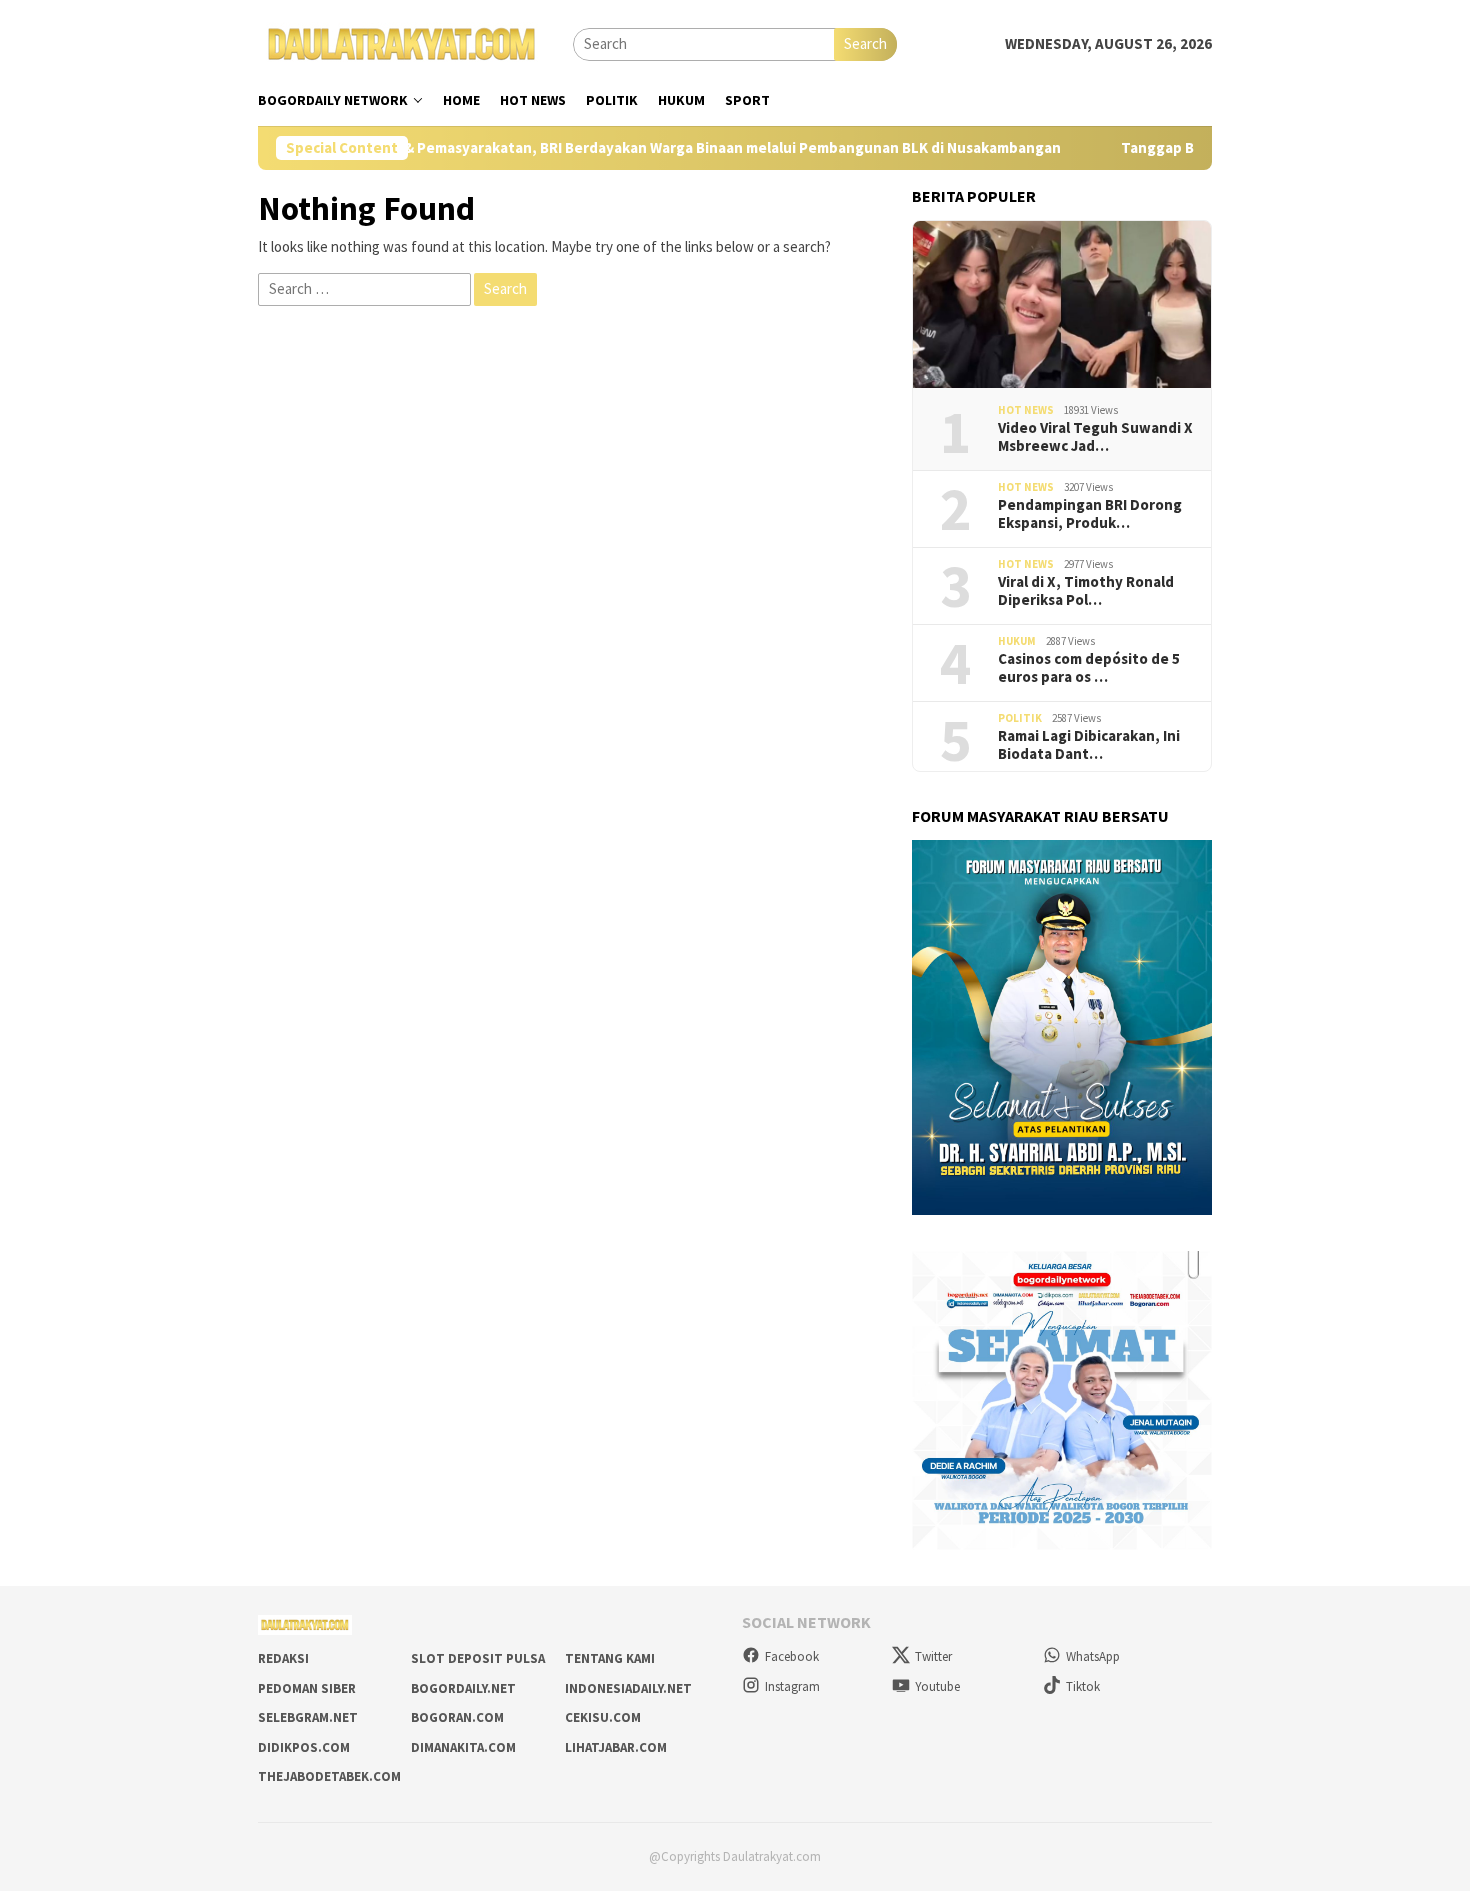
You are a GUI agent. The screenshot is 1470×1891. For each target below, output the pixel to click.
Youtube (937, 1686)
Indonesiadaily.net (628, 1688)
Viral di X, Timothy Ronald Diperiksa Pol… (1086, 591)
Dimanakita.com (463, 1747)
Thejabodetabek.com (329, 1776)
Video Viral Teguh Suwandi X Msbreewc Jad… (1095, 437)
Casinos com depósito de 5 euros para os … (1089, 668)
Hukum (1017, 641)
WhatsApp (1093, 1656)
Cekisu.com (603, 1717)
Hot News (1026, 410)
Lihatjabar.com (616, 1747)
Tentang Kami (610, 1658)
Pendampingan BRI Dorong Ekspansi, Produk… (1090, 514)
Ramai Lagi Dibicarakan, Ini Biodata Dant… (1089, 745)
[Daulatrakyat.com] (402, 42)
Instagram (792, 1686)
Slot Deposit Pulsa (478, 1658)
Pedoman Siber (307, 1688)
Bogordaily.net (463, 1688)
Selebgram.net (308, 1717)
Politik (1020, 718)
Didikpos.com (304, 1747)
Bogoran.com (457, 1717)
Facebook (792, 1656)
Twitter (933, 1656)
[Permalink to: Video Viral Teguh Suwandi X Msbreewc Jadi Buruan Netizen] (1062, 305)
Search (865, 43)
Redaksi (283, 1658)
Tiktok (1083, 1686)
